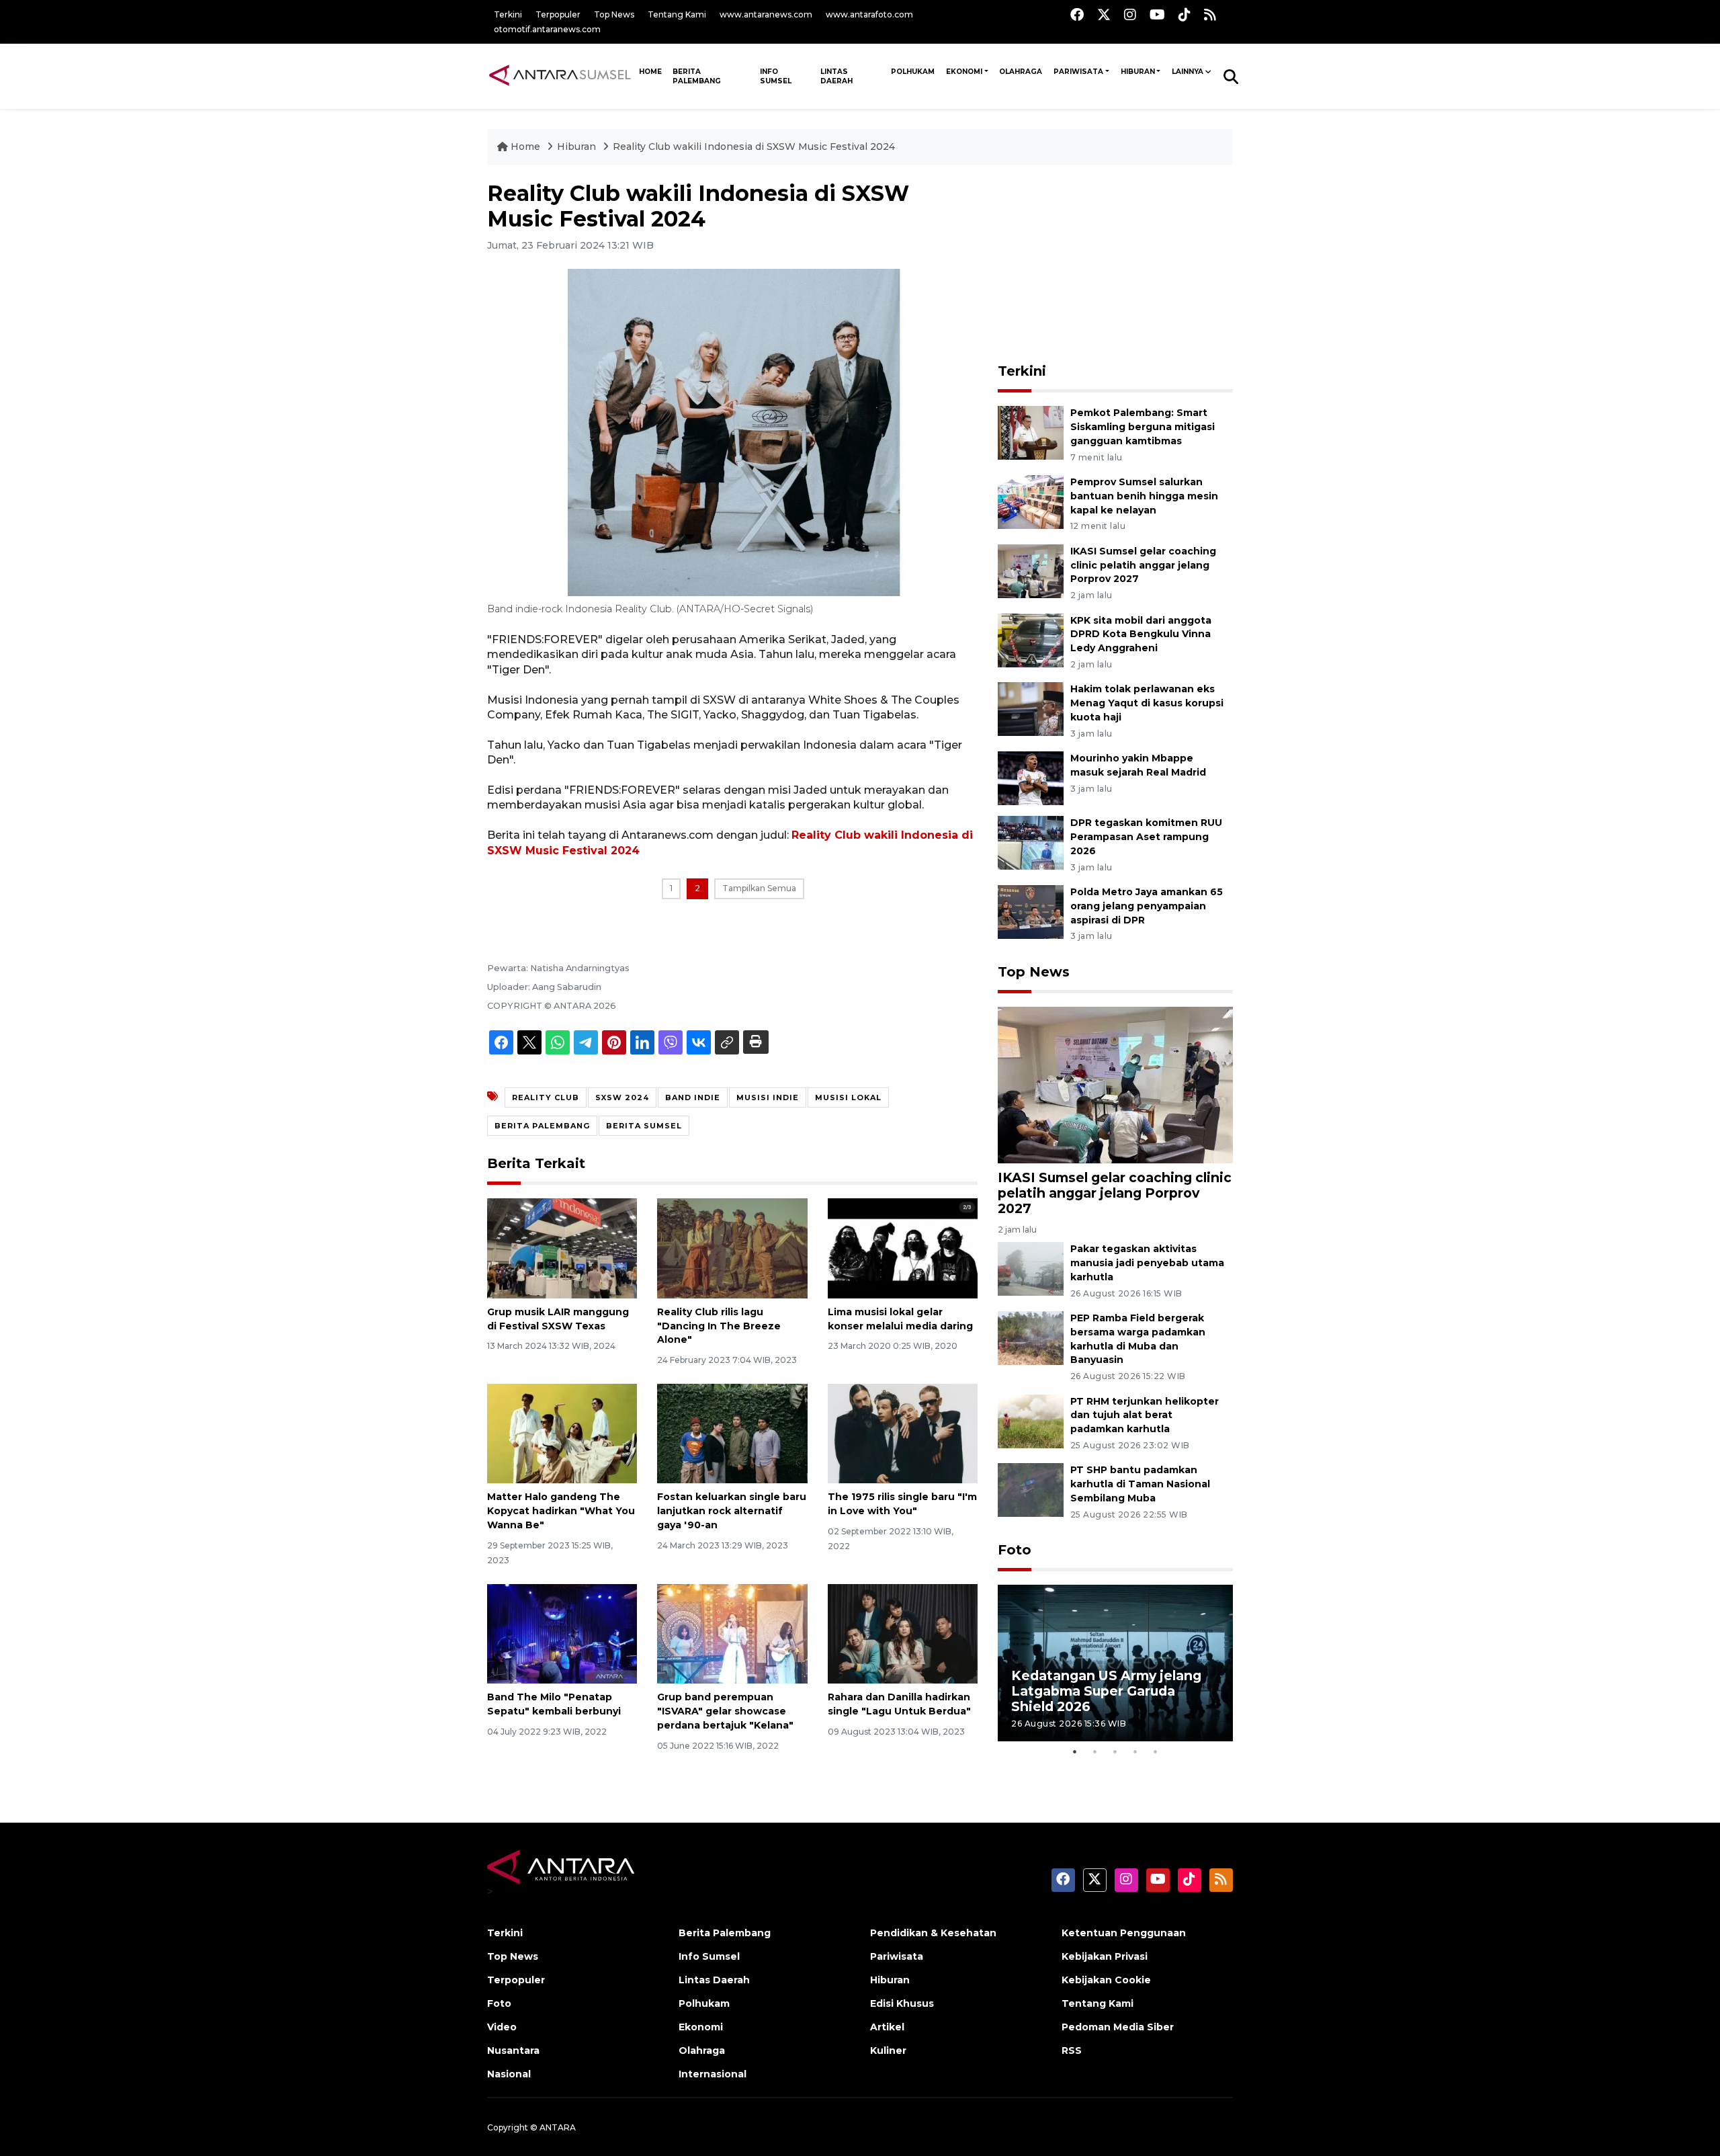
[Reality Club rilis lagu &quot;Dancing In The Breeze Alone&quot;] (732, 1248)
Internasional (713, 2074)
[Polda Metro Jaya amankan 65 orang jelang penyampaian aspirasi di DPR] (1031, 911)
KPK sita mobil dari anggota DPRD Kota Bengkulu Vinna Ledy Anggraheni (1141, 634)
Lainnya (1188, 72)
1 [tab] (1075, 1751)
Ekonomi (964, 72)
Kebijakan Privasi (1105, 1956)
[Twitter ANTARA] (1104, 14)
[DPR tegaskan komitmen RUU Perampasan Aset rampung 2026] (1031, 842)
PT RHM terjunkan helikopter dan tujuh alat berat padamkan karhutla (1145, 1415)
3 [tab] (1115, 1751)
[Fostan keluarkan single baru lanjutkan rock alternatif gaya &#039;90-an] (732, 1433)
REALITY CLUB (546, 1097)
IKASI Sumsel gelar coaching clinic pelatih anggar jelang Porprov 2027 (1143, 565)
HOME (650, 72)
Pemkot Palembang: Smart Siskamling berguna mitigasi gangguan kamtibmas (1143, 427)
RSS (1072, 2050)
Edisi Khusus (902, 2003)
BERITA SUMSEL (644, 1126)
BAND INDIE (693, 1097)
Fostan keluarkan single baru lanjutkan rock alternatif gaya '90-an (732, 1511)
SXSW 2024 (622, 1097)
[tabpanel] (1115, 1663)
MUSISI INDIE (768, 1097)
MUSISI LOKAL (848, 1097)
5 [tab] (1156, 1751)
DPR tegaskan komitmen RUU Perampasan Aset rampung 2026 (1146, 837)
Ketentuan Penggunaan (1124, 1933)
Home (525, 147)
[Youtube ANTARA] (1157, 14)
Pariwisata (1078, 72)
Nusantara (513, 2050)
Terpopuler (558, 14)
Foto (1015, 1550)
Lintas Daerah (836, 76)
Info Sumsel (776, 76)
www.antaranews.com (766, 14)
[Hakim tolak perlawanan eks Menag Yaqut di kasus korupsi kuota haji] (1031, 709)
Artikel (887, 2027)
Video (502, 2027)
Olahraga (1021, 72)
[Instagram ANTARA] (1130, 14)
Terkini (508, 14)
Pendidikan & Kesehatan (933, 1933)
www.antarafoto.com (869, 14)
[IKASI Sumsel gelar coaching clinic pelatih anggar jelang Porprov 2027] (1031, 570)
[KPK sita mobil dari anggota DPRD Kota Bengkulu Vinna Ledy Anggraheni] (1031, 639)
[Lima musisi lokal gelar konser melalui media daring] (903, 1248)
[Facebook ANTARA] (1077, 14)
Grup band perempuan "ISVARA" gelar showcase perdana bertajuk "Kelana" (725, 1711)
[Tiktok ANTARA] (1185, 14)
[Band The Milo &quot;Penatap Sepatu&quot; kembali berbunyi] (562, 1633)
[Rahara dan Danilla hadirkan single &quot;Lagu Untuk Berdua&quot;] (903, 1633)
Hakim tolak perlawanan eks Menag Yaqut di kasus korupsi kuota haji (1147, 703)
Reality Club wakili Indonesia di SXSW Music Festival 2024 (754, 147)
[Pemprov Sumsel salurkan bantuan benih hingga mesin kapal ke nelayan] (1031, 501)
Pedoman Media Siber (1118, 2027)
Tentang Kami (677, 14)
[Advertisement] (1115, 265)
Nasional (509, 2074)
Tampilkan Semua (759, 888)
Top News (614, 14)
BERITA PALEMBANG (542, 1126)
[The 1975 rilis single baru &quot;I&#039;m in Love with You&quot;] (903, 1433)
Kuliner (888, 2050)
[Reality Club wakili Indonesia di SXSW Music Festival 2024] (1115, 1084)
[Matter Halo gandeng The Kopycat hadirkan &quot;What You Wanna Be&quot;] (562, 1433)
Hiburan (1138, 72)
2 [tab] (1095, 1751)
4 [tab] (1135, 1751)
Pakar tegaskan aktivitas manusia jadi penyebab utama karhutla (1147, 1263)
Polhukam (913, 72)
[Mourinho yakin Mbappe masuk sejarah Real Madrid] (1031, 777)
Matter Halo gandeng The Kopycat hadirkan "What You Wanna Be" (561, 1511)
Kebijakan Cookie (1106, 1980)
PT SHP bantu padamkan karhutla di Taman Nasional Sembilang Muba (1140, 1484)
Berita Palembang (697, 76)
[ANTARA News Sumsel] (560, 76)
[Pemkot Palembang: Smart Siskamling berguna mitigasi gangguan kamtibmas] (1031, 432)
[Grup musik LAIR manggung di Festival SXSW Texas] (562, 1248)
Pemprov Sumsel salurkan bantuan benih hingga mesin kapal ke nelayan (1144, 496)
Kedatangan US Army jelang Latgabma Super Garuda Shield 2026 (1106, 1691)
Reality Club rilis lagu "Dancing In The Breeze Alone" (719, 1326)
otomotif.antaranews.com (547, 29)
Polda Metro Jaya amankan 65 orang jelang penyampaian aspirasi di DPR (1147, 906)
